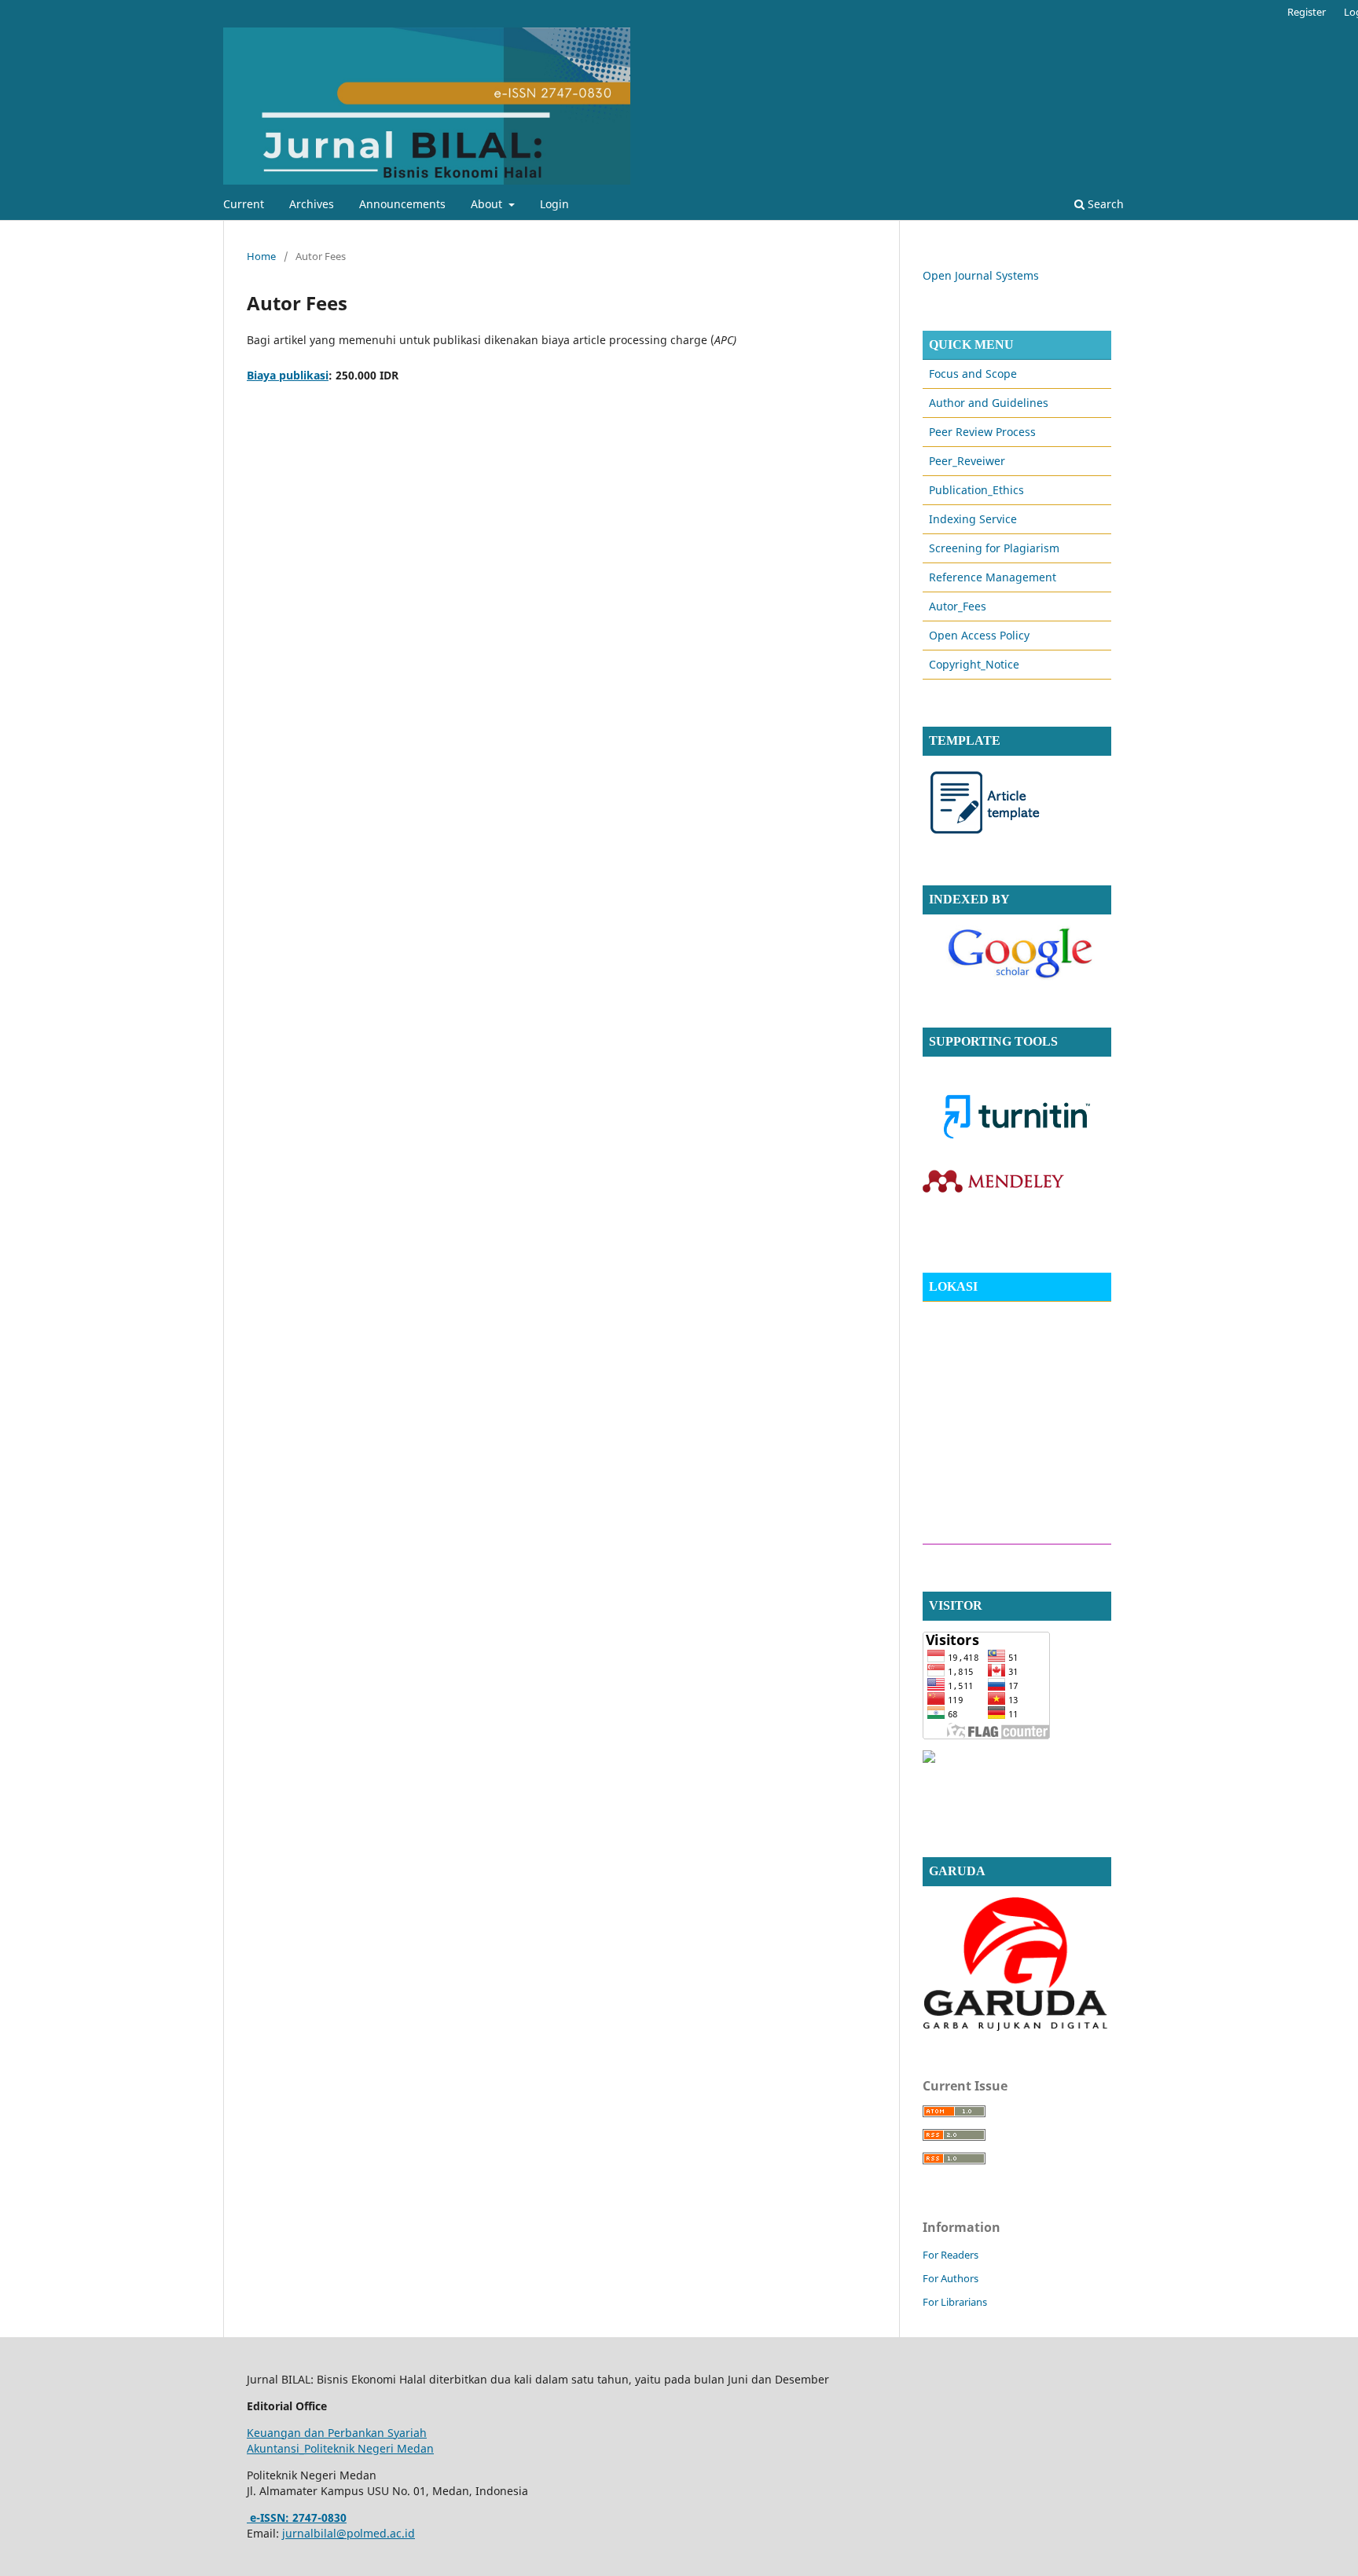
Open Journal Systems (981, 275)
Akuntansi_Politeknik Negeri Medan (340, 2448)
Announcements (402, 204)
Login (554, 204)
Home (261, 256)
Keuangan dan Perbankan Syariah (337, 2433)
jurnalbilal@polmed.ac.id (349, 2533)
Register (1307, 12)
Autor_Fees (958, 606)
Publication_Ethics (976, 490)
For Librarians (955, 2302)
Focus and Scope (973, 374)
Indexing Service (973, 519)
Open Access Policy (979, 635)
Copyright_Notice (974, 664)
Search (1104, 204)
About (488, 204)
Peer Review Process (982, 432)
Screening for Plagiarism (994, 548)
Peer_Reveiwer (967, 461)
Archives (312, 204)
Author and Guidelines (989, 403)
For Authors (951, 2278)
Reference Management (993, 577)
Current (244, 204)
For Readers (951, 2255)
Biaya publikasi (288, 375)
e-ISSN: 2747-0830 (297, 2517)
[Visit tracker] (929, 1759)
